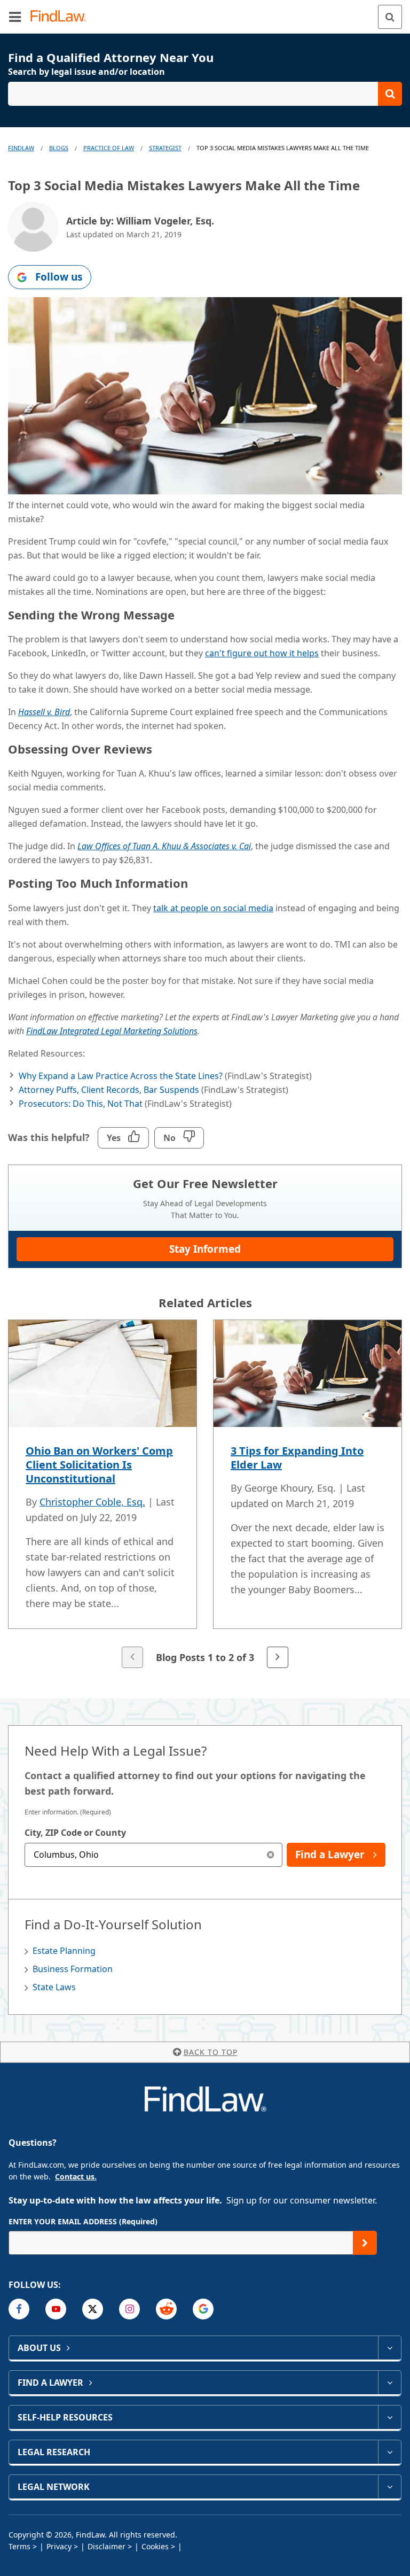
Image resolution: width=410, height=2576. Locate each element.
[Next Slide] (278, 1657)
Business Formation (73, 1969)
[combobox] (153, 1855)
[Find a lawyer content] (389, 2383)
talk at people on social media (213, 908)
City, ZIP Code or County (75, 1833)
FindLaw (21, 148)
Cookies (155, 2546)
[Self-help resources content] (389, 2417)
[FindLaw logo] (62, 17)
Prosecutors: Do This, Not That (81, 1104)
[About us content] (389, 2348)
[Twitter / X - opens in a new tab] (93, 2309)
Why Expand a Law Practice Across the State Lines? (121, 1076)
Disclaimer (107, 2546)
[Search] (390, 17)
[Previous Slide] (132, 1657)
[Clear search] (270, 1855)
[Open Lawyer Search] (205, 94)
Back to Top (211, 2052)
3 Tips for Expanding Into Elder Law (297, 1458)
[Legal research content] (389, 2452)
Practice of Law (109, 148)
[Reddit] (166, 2309)
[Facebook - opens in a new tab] (19, 2309)
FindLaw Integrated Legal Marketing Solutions (112, 1031)
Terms (19, 2546)
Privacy (59, 2546)
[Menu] (15, 17)
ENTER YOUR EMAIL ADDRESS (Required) (83, 2221)
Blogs (59, 148)
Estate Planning (64, 1951)
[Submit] (365, 2243)
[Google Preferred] (203, 2309)
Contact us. (76, 2177)
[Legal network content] (389, 2487)
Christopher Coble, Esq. (92, 1502)
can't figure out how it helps (262, 653)
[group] (205, 1495)
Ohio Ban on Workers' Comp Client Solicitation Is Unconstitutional (99, 1465)
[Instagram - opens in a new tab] (129, 2309)
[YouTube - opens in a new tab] (56, 2309)
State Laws (54, 1987)
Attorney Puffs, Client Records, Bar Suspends (109, 1090)
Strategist (165, 148)
